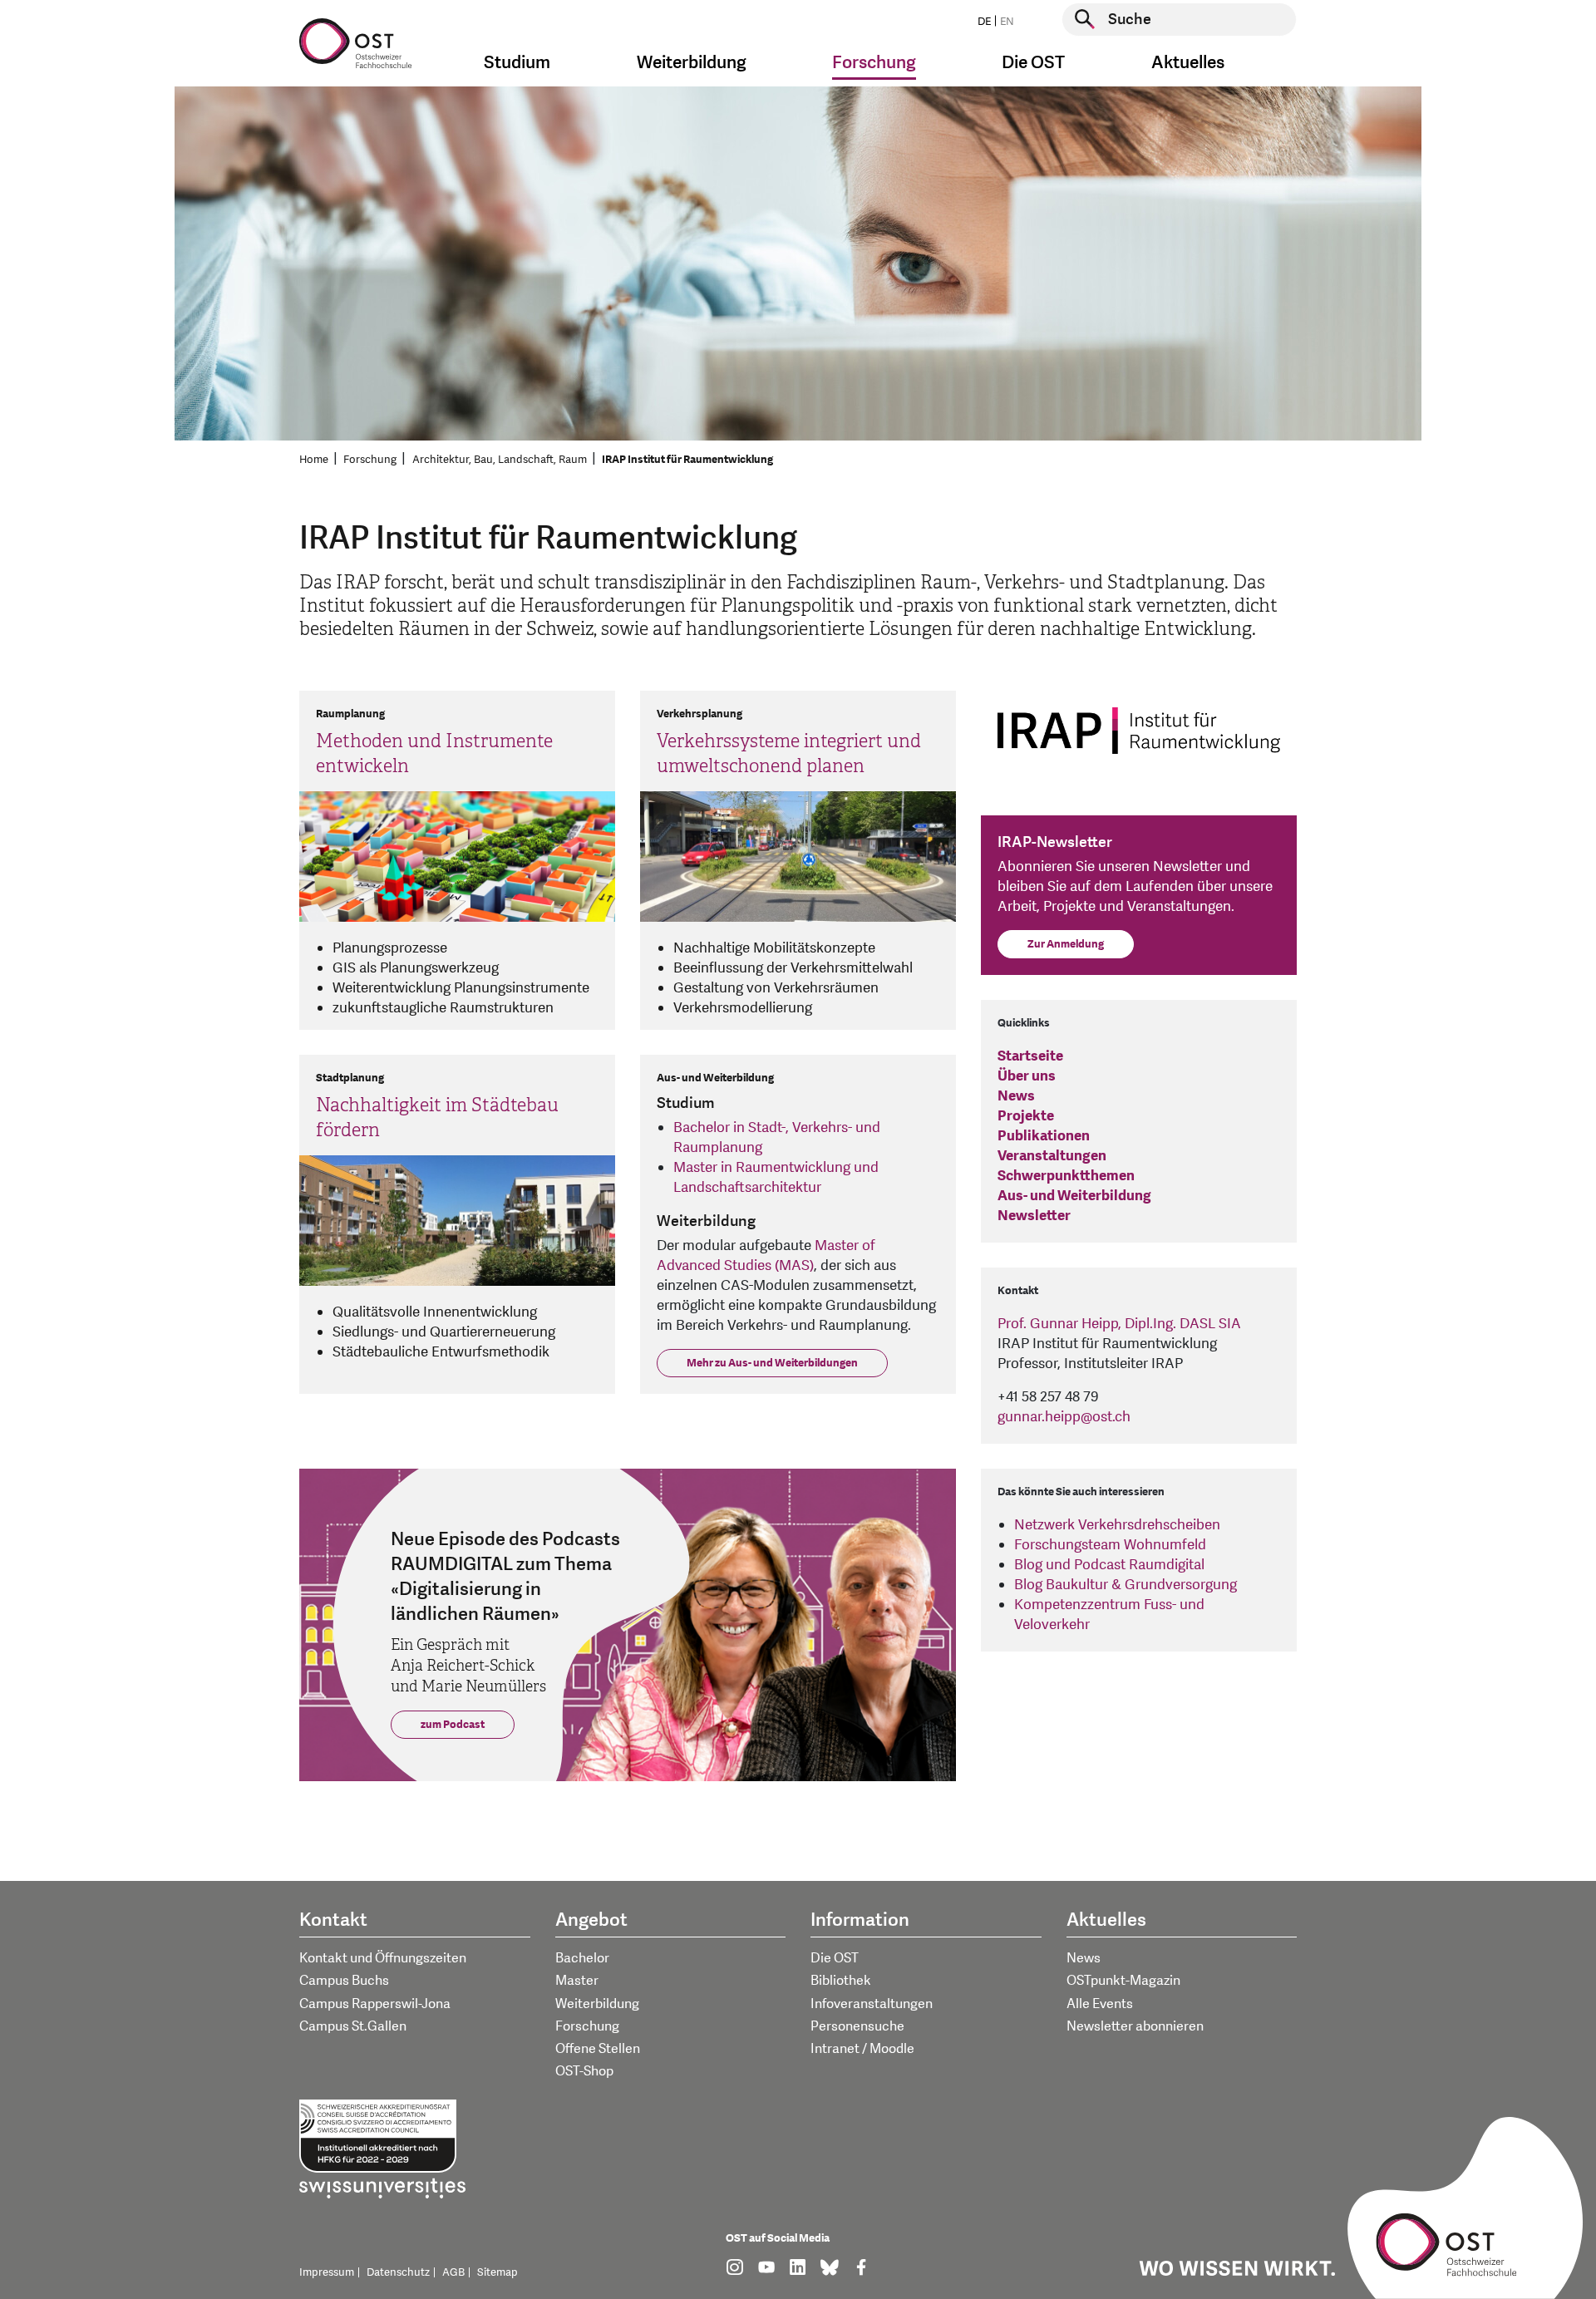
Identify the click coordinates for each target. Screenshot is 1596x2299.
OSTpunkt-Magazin (1123, 1981)
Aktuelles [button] (1188, 63)
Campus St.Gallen (353, 2026)
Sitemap (498, 2272)
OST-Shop (584, 2071)
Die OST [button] (1033, 63)
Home (314, 460)
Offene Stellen (598, 2049)
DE (984, 22)
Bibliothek (841, 1981)
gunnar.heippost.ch (1064, 1417)
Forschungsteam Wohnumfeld (1110, 1545)
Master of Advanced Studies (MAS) (766, 1255)
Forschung (370, 460)
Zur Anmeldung (1066, 944)
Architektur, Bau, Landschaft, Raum (500, 460)
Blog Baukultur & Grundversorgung (1126, 1585)
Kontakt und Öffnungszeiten (383, 1958)
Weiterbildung (597, 2004)
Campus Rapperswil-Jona (375, 2004)
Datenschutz (398, 2272)
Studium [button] (517, 63)
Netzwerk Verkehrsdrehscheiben (1117, 1525)
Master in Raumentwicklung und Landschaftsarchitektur (776, 1177)
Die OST (835, 1958)
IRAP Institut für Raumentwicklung (687, 460)
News (1084, 1958)
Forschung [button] (874, 63)
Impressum (327, 2272)
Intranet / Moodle (862, 2049)
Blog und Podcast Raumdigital (1109, 1565)
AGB (453, 2272)
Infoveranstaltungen (872, 2004)
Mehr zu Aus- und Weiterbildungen (772, 1363)
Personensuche (857, 2026)
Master (577, 1981)
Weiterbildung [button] (692, 63)
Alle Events (1100, 2004)
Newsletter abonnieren (1135, 2026)
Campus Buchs (344, 1981)
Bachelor (582, 1958)
